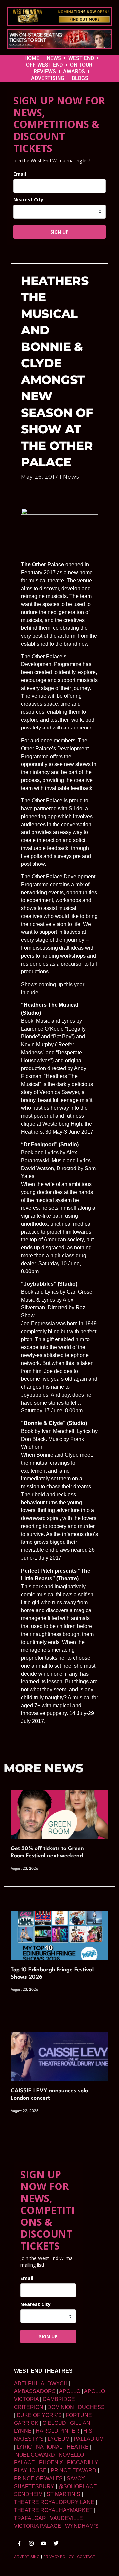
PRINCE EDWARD (73, 2471)
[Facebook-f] (19, 2543)
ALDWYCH (54, 2383)
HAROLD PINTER (58, 2431)
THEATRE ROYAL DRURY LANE (54, 2502)
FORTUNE (79, 2415)
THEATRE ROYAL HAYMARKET (53, 2510)
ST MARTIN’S (63, 2494)
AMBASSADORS (35, 2391)
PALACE (24, 2463)
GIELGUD (54, 2423)
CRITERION (29, 2407)
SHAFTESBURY (34, 2486)
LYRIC (24, 2447)
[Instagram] (31, 2543)
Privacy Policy (58, 2557)
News (71, 477)
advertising (27, 2557)
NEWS (54, 58)
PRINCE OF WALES (38, 2478)
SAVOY (76, 2478)
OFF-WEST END (44, 65)
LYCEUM (59, 2439)
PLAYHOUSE (30, 2471)
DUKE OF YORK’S (39, 2415)
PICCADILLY (83, 2463)
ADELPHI (25, 2383)
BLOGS (80, 78)
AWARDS (74, 71)
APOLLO (70, 2391)
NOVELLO (71, 2455)
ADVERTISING (48, 78)
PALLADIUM (89, 2439)
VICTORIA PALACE (38, 2526)
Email (20, 174)
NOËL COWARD (35, 2455)
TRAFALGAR (30, 2518)
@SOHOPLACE (78, 2486)
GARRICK (26, 2423)
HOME (32, 58)
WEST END (81, 58)
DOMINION (61, 2407)
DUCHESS (91, 2407)
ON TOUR (81, 65)
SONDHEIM (28, 2494)
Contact (86, 2557)
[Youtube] (44, 2543)
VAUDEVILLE (66, 2518)
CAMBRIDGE (59, 2399)
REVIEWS (45, 71)
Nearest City (28, 200)
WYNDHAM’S (82, 2526)
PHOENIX (51, 2463)
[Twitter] (56, 2543)
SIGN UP (59, 232)
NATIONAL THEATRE (62, 2447)
